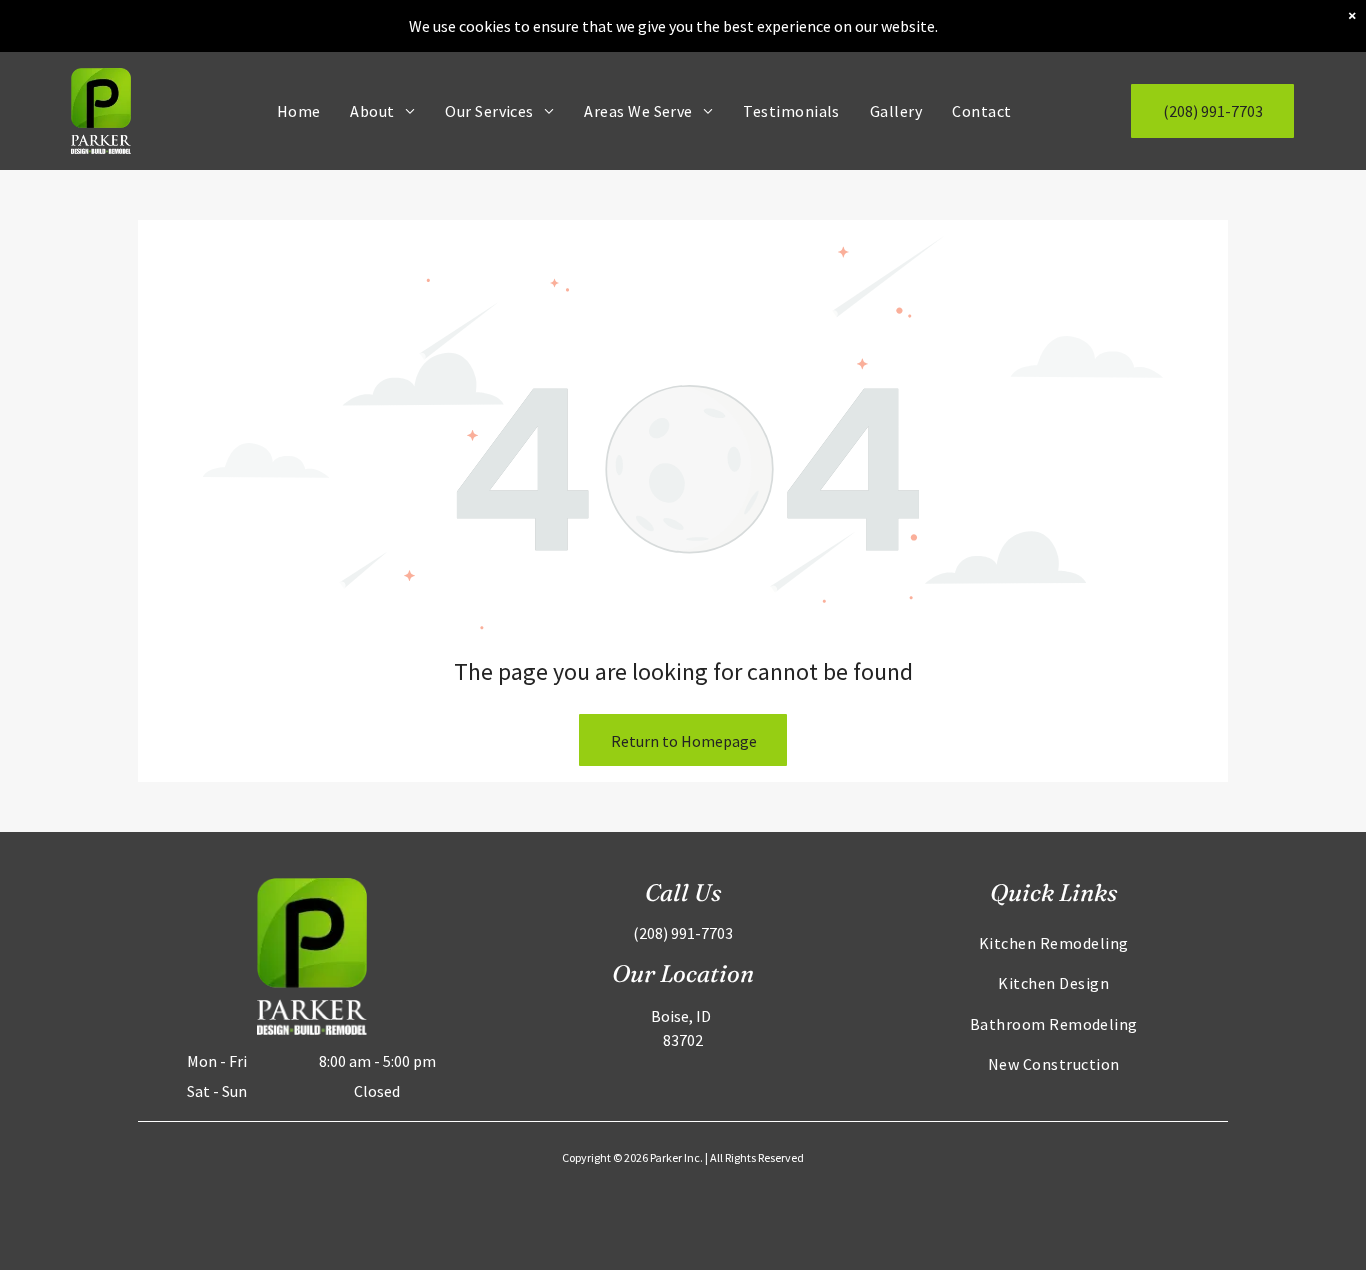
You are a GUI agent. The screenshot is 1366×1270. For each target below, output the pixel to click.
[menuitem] (299, 111)
